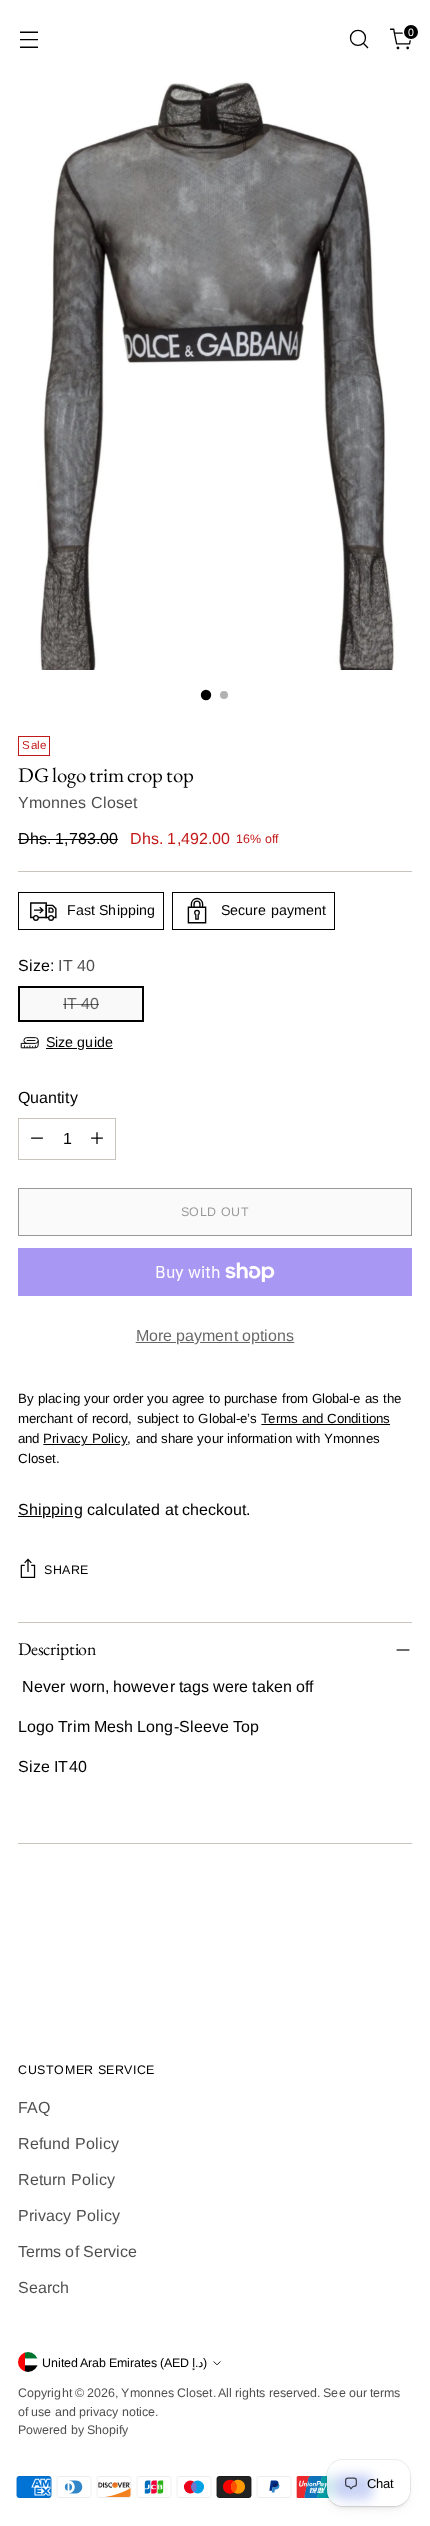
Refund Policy (68, 2143)
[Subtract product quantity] (37, 1139)
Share (66, 1570)
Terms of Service (77, 2251)
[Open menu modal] (28, 39)
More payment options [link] (215, 1335)
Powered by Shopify (73, 2430)
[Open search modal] (358, 39)
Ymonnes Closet (77, 802)
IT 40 (81, 1003)
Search (43, 2287)
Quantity (48, 1097)
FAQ (34, 2107)
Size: (56, 965)
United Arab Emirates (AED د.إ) (124, 2363)
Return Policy (66, 2179)
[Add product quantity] (97, 1139)
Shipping (50, 1509)
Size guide (79, 1042)
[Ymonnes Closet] (215, 39)
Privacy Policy (69, 2215)
